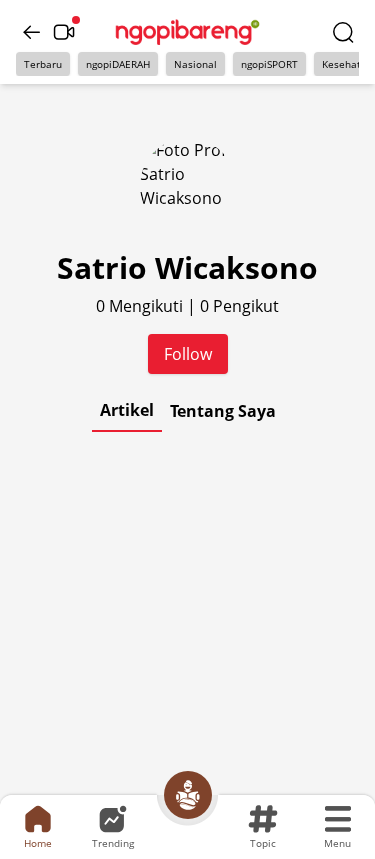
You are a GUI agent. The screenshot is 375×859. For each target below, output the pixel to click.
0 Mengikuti (141, 306)
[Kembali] (32, 32)
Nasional (195, 64)
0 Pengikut (239, 306)
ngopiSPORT (269, 64)
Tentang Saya (223, 411)
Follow (188, 354)
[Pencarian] (343, 32)
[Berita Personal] (188, 795)
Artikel (127, 410)
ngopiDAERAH (118, 64)
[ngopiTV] (64, 32)
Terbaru (43, 64)
